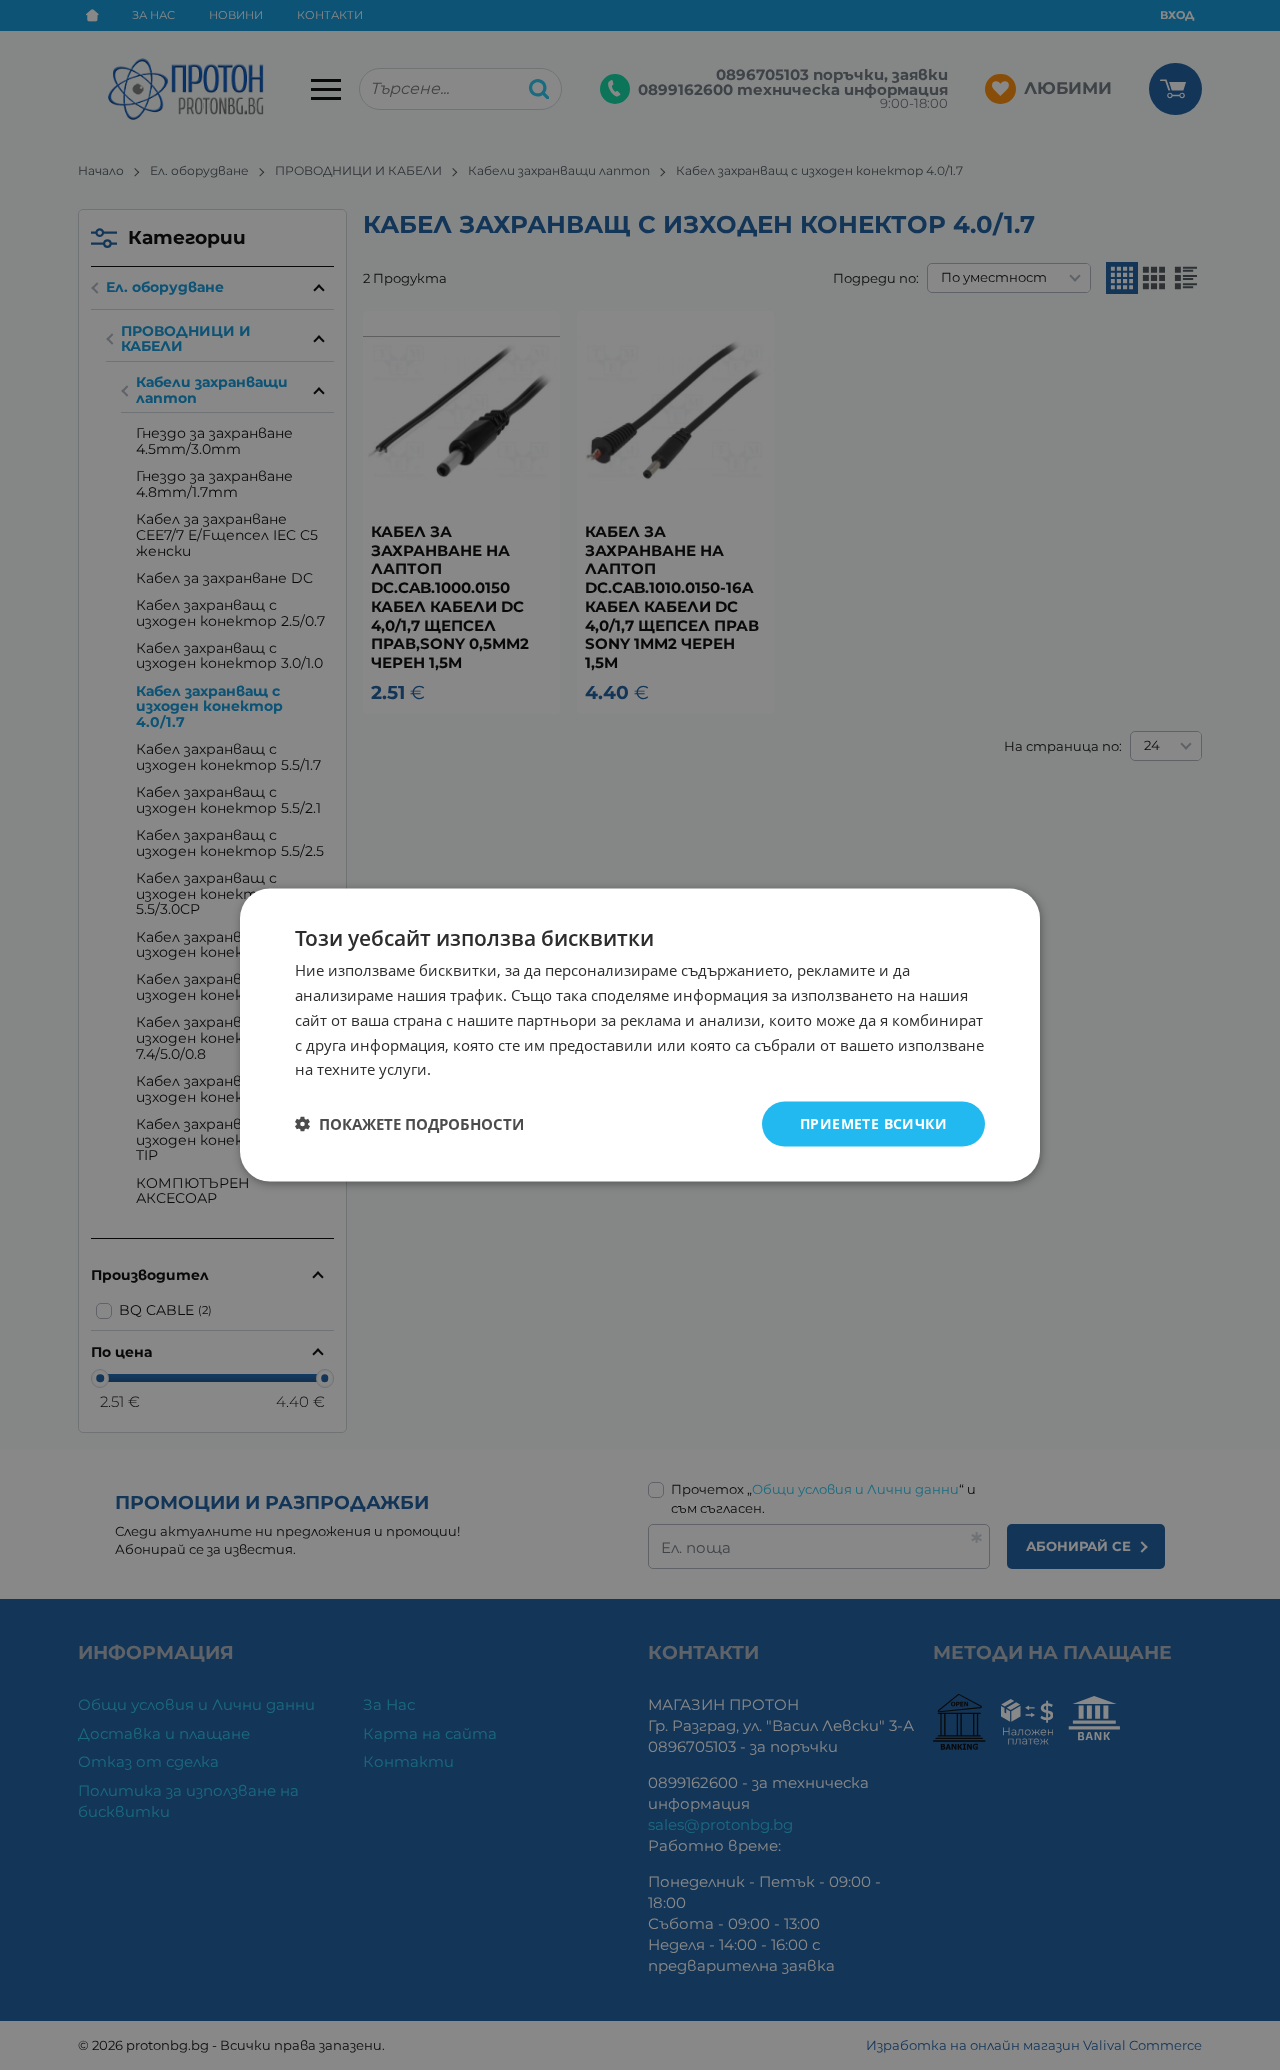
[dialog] (640, 1035)
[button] (409, 1124)
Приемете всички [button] (873, 1123)
